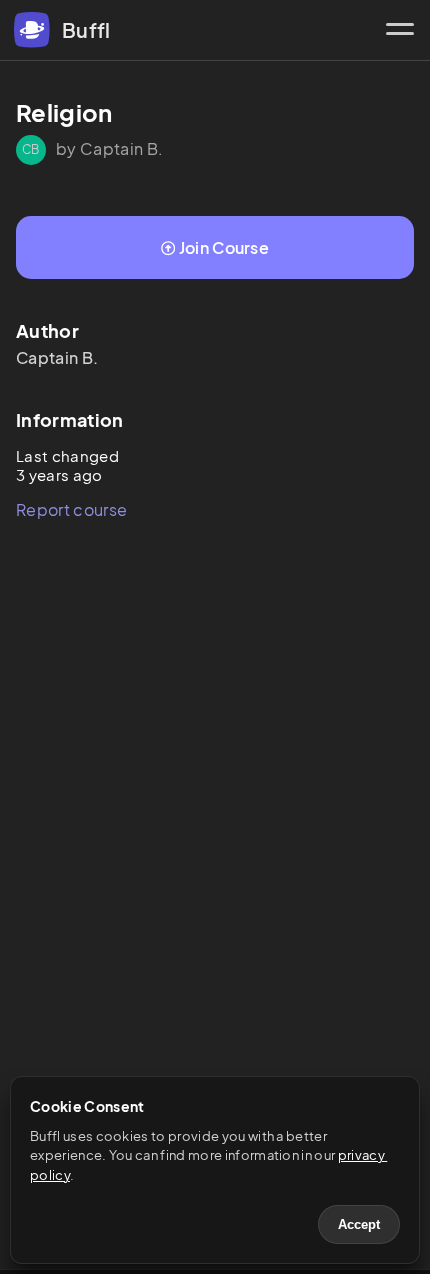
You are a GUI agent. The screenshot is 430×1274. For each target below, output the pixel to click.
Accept (359, 1224)
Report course (71, 509)
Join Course (224, 247)
